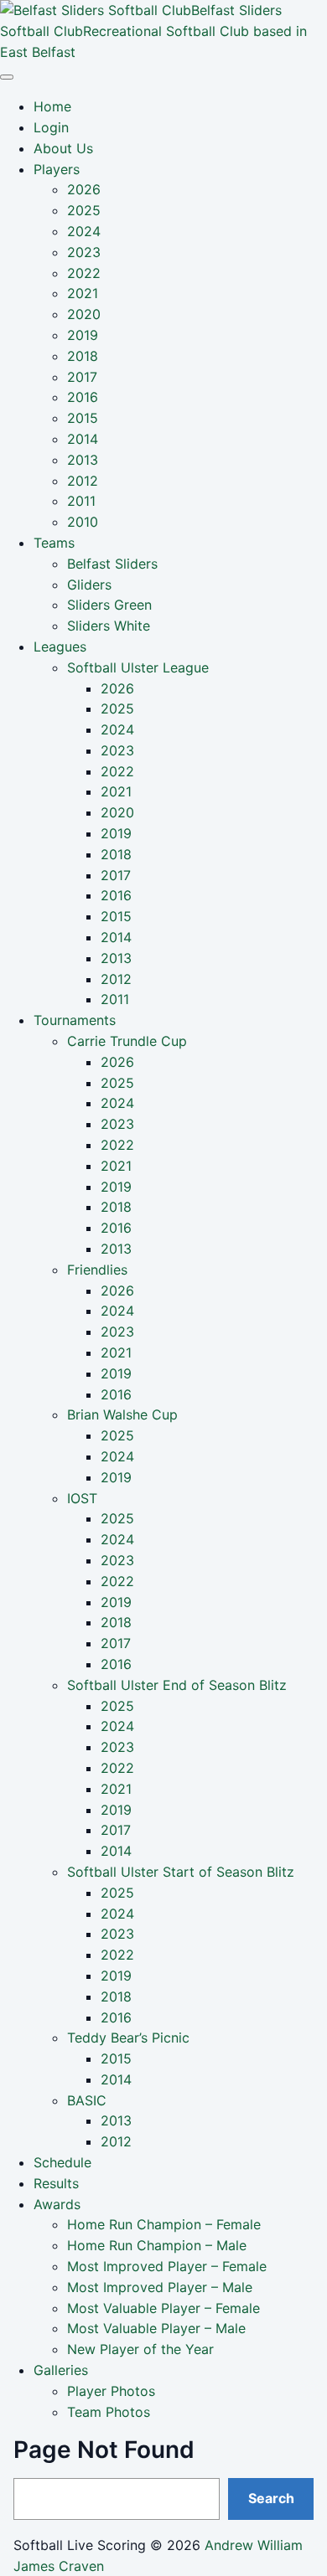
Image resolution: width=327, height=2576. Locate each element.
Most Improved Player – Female (167, 2266)
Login (51, 127)
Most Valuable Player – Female (163, 2308)
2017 (82, 377)
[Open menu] (7, 77)
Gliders (89, 585)
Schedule (62, 2162)
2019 (83, 335)
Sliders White (109, 626)
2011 (81, 501)
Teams (54, 543)
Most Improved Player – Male (160, 2287)
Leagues (60, 647)
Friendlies (97, 1270)
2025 (84, 210)
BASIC (87, 2100)
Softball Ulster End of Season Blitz (177, 1685)
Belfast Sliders (112, 564)
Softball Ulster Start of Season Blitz (181, 1872)
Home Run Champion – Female (164, 2224)
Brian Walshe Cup (122, 1414)
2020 (84, 314)
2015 (83, 418)
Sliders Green (109, 605)
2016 (83, 397)
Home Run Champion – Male (157, 2245)
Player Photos (111, 2391)
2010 (83, 522)
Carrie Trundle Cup (127, 1041)
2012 (83, 481)
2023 (84, 252)
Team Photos (109, 2412)
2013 (83, 460)
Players (57, 169)
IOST (82, 1498)
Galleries (61, 2370)
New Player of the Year (140, 2349)
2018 (83, 356)
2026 (84, 189)
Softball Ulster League (138, 667)
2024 (84, 231)
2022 (84, 273)
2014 (83, 439)
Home (52, 106)
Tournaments (75, 1020)
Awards (57, 2204)
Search (271, 2498)
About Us (63, 148)
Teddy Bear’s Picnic (128, 2038)
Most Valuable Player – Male (156, 2328)
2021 (83, 293)
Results (56, 2183)
